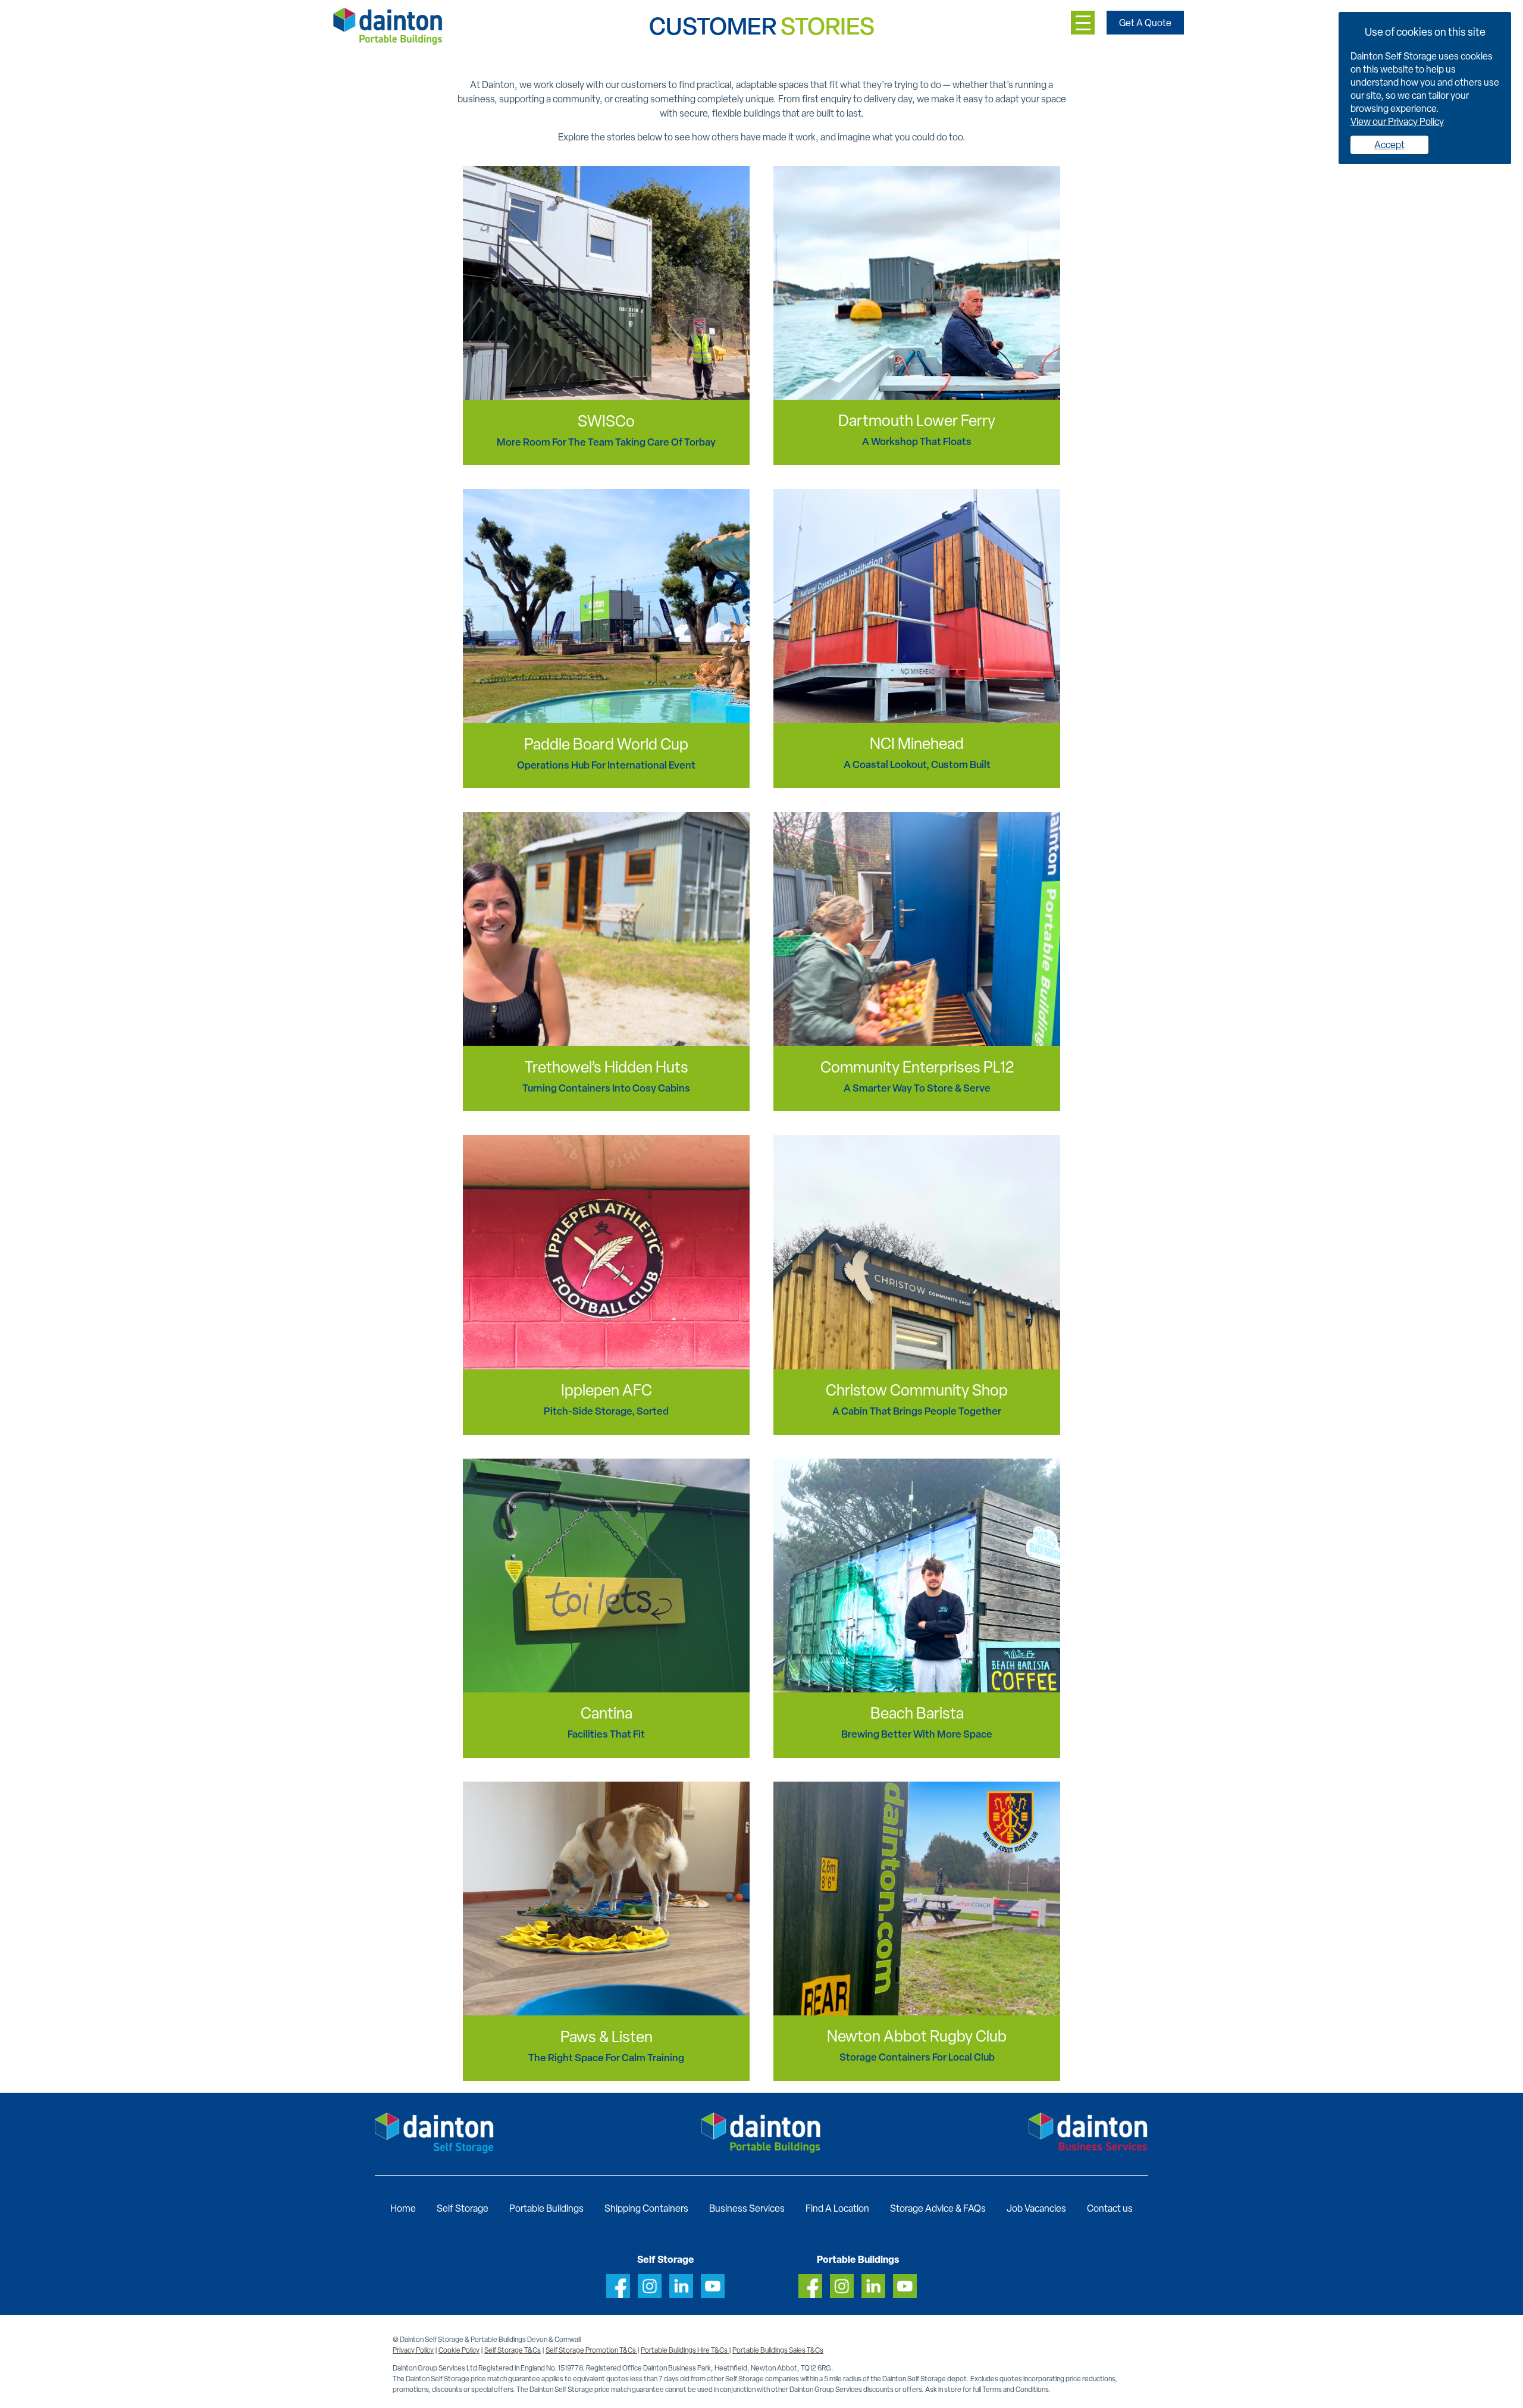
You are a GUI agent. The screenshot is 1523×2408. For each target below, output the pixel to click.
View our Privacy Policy (1397, 122)
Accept (1389, 145)
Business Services (747, 2208)
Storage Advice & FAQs (938, 2208)
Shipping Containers (646, 2208)
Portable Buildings (546, 2208)
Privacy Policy (413, 2350)
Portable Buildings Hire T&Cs (685, 2350)
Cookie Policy (459, 2350)
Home (403, 2208)
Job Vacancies (1036, 2208)
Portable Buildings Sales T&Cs (778, 2350)
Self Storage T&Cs (513, 2350)
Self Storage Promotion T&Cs (591, 2350)
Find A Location (837, 2208)
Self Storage (463, 2208)
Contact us (1110, 2208)
